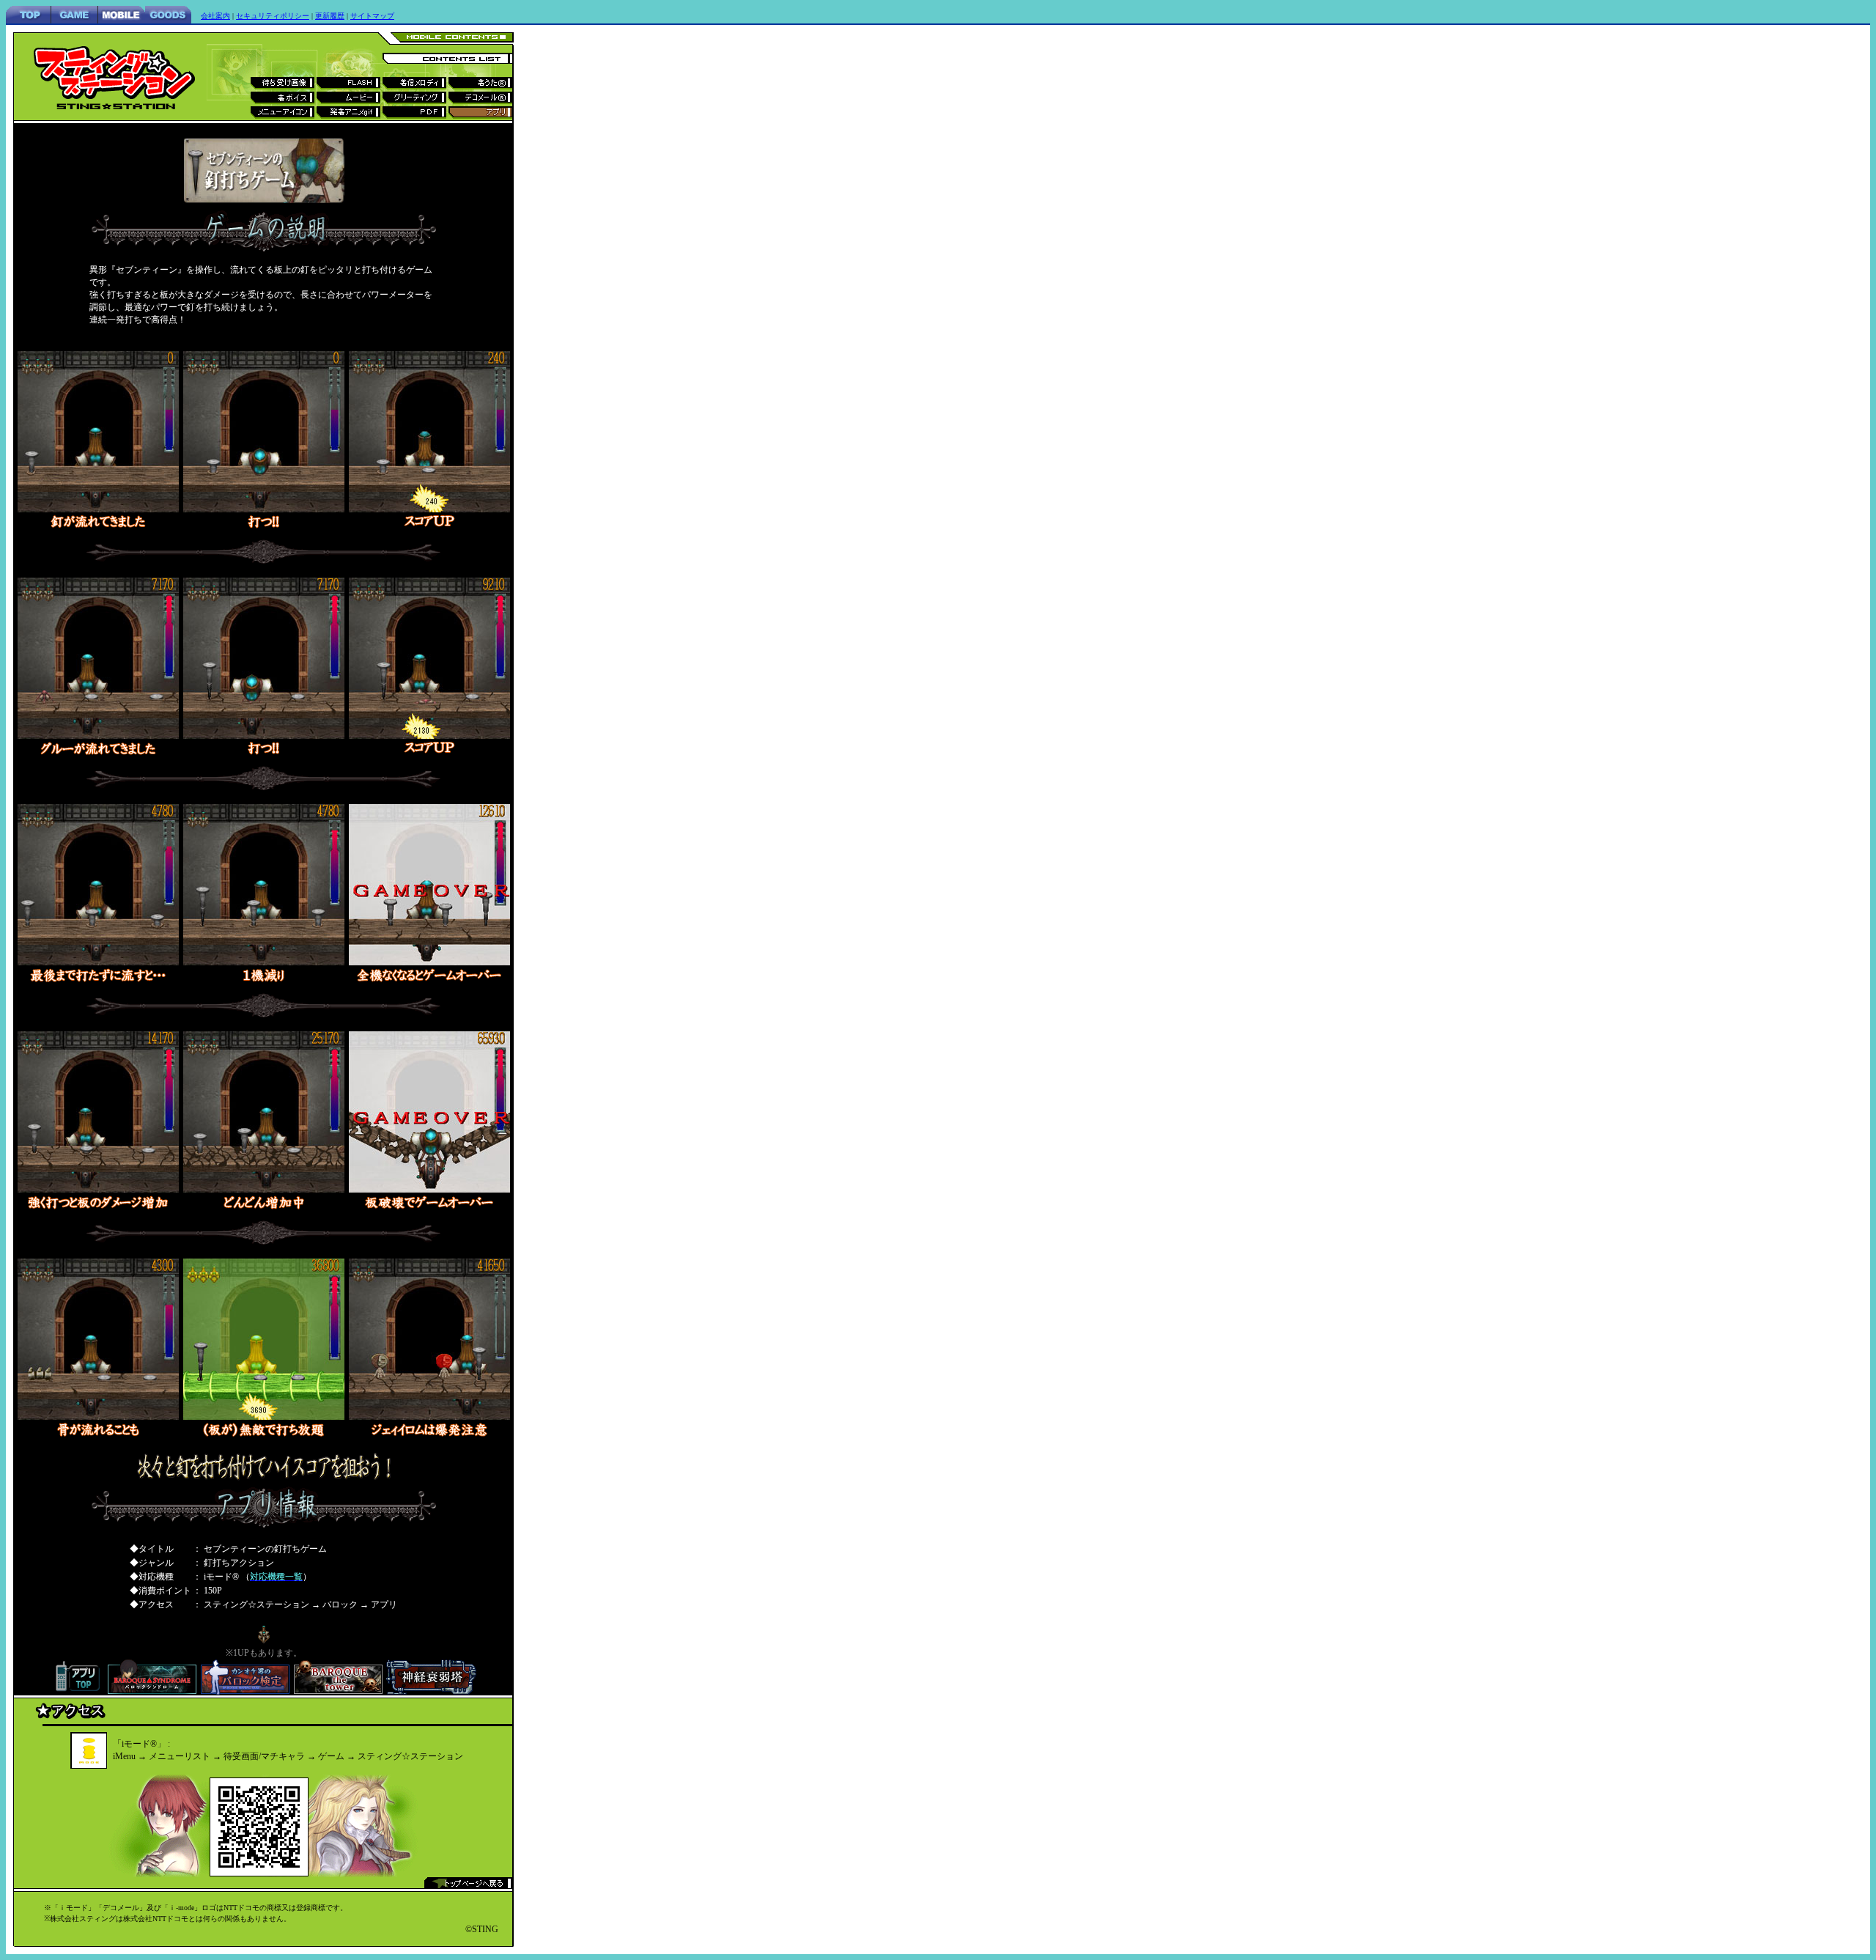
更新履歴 (330, 16)
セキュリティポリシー (273, 16)
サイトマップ (372, 16)
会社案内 (215, 16)
